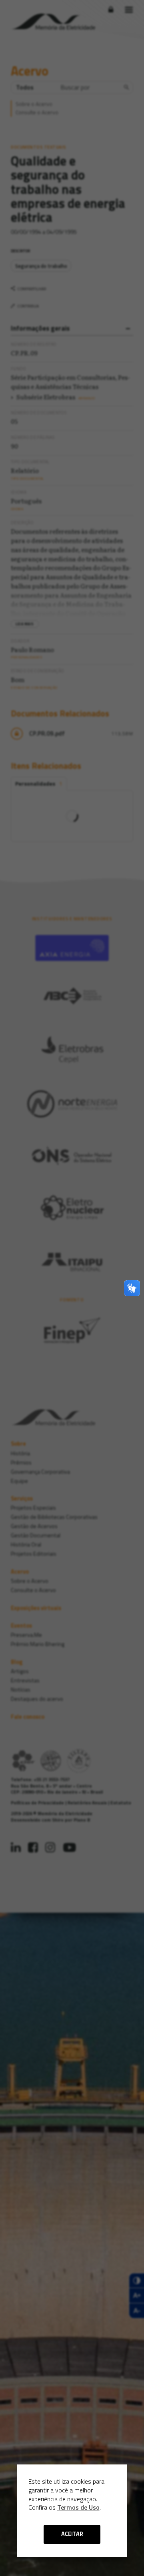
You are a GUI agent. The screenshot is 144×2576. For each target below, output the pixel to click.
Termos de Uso (78, 2507)
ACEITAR (72, 2534)
